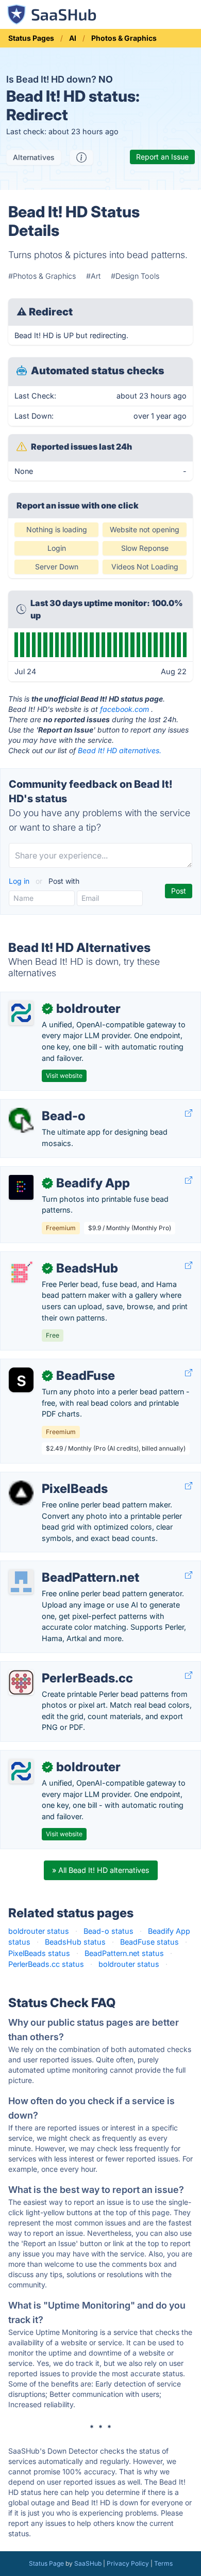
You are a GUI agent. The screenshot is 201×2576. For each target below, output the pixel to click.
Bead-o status (108, 1931)
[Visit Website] (189, 1113)
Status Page (46, 2563)
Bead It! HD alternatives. (120, 750)
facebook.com (124, 709)
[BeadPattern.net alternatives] (21, 1582)
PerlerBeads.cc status (46, 1964)
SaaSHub (88, 2563)
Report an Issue (162, 157)
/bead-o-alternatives (45, 1105)
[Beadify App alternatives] (21, 1187)
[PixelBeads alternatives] (21, 1493)
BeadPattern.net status (124, 1953)
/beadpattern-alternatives (53, 1567)
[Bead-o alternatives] (21, 1120)
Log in (20, 881)
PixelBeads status (39, 1953)
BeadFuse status (149, 1942)
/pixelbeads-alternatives (51, 1478)
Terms (163, 2563)
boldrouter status (39, 1931)
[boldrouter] (21, 1013)
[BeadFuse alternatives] (21, 1380)
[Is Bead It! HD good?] (81, 157)
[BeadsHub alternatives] (21, 1273)
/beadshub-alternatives (49, 1257)
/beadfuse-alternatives (48, 1365)
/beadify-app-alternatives (53, 1172)
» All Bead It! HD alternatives (101, 1870)
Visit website (64, 1076)
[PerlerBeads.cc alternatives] (21, 1682)
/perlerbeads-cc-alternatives (58, 1667)
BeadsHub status (75, 1942)
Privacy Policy (128, 2563)
